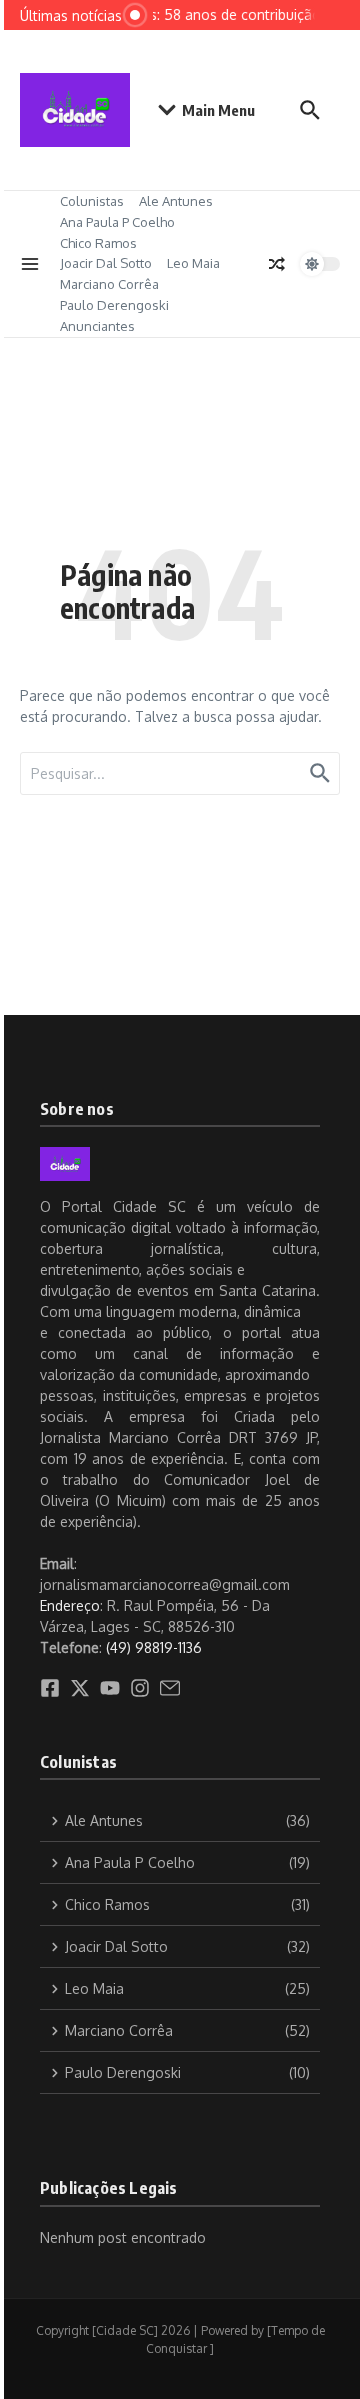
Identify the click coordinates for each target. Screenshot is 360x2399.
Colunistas (92, 201)
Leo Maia (193, 263)
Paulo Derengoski (114, 305)
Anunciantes (97, 326)
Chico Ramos (98, 243)
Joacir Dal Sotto (106, 263)
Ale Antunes (176, 201)
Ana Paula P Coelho (117, 222)
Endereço (70, 1605)
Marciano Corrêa (109, 284)
